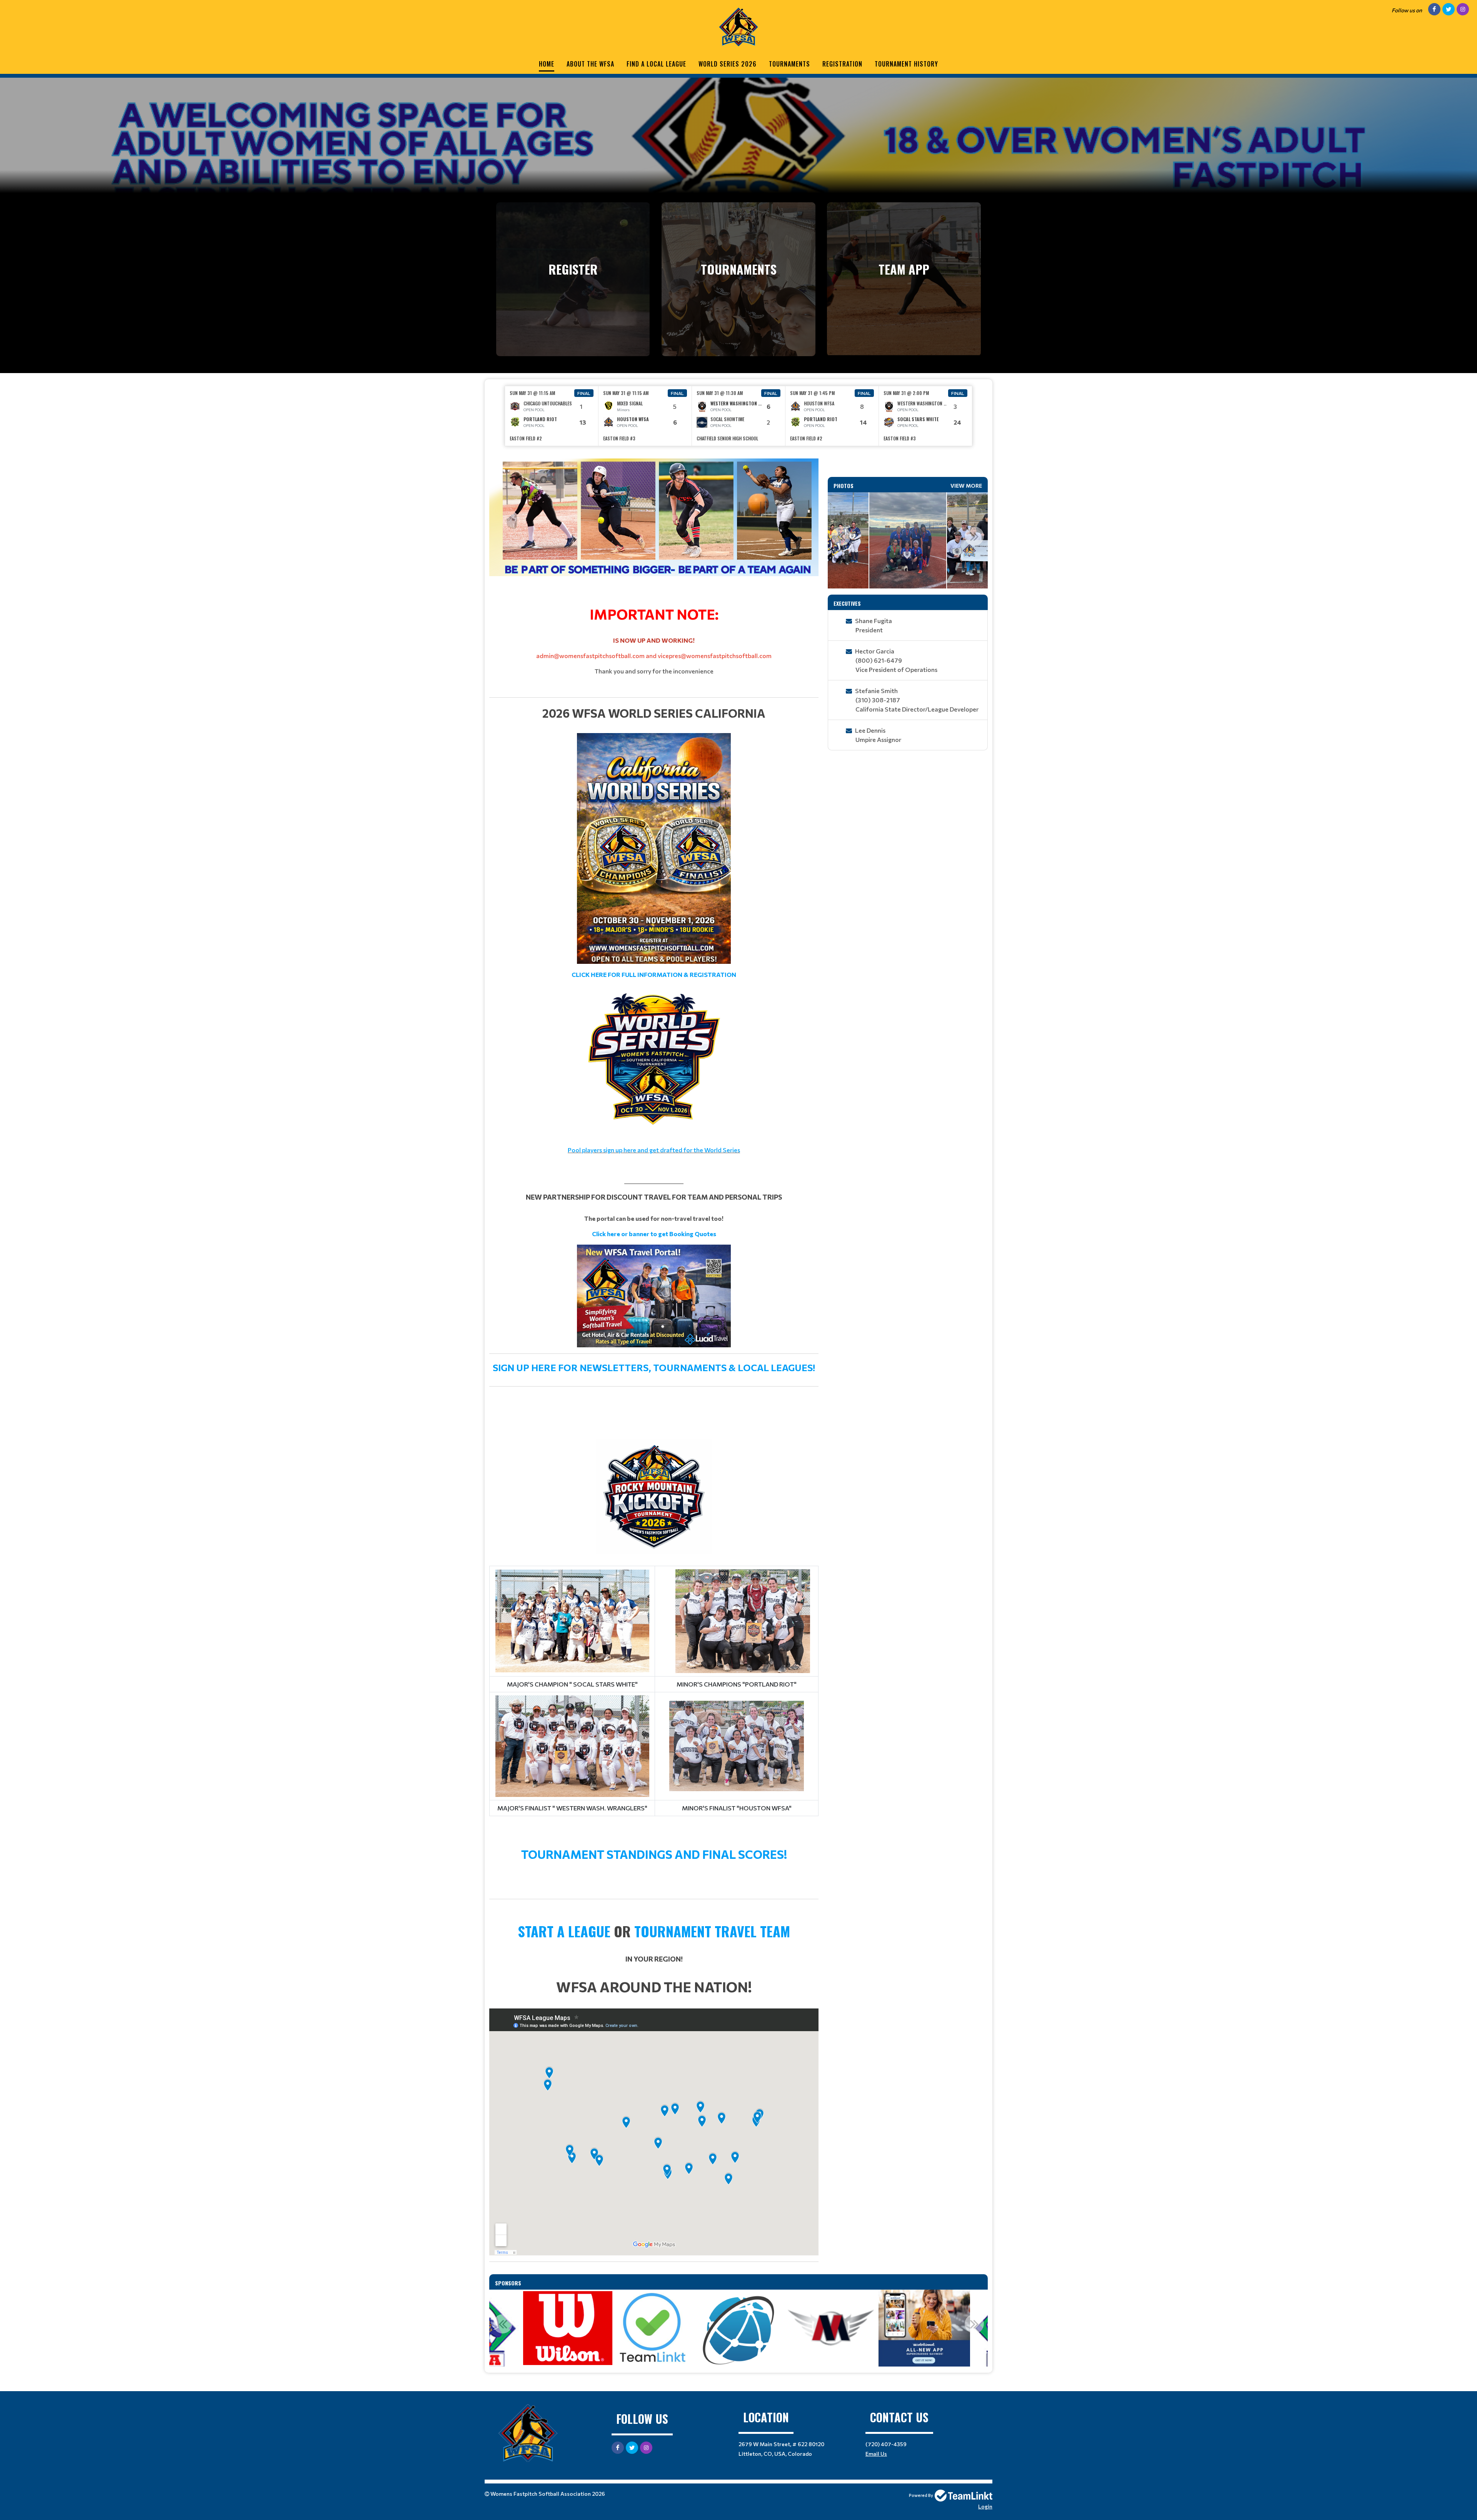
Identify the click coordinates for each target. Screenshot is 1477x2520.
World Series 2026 (728, 64)
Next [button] (974, 536)
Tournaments (789, 64)
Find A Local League (656, 64)
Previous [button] (841, 536)
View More (966, 486)
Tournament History (906, 64)
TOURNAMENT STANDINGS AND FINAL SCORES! (654, 1854)
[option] (552, 416)
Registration (842, 64)
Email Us (876, 2454)
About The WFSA (590, 64)
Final (584, 393)
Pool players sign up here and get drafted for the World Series (654, 1150)
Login (985, 2506)
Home (547, 64)
